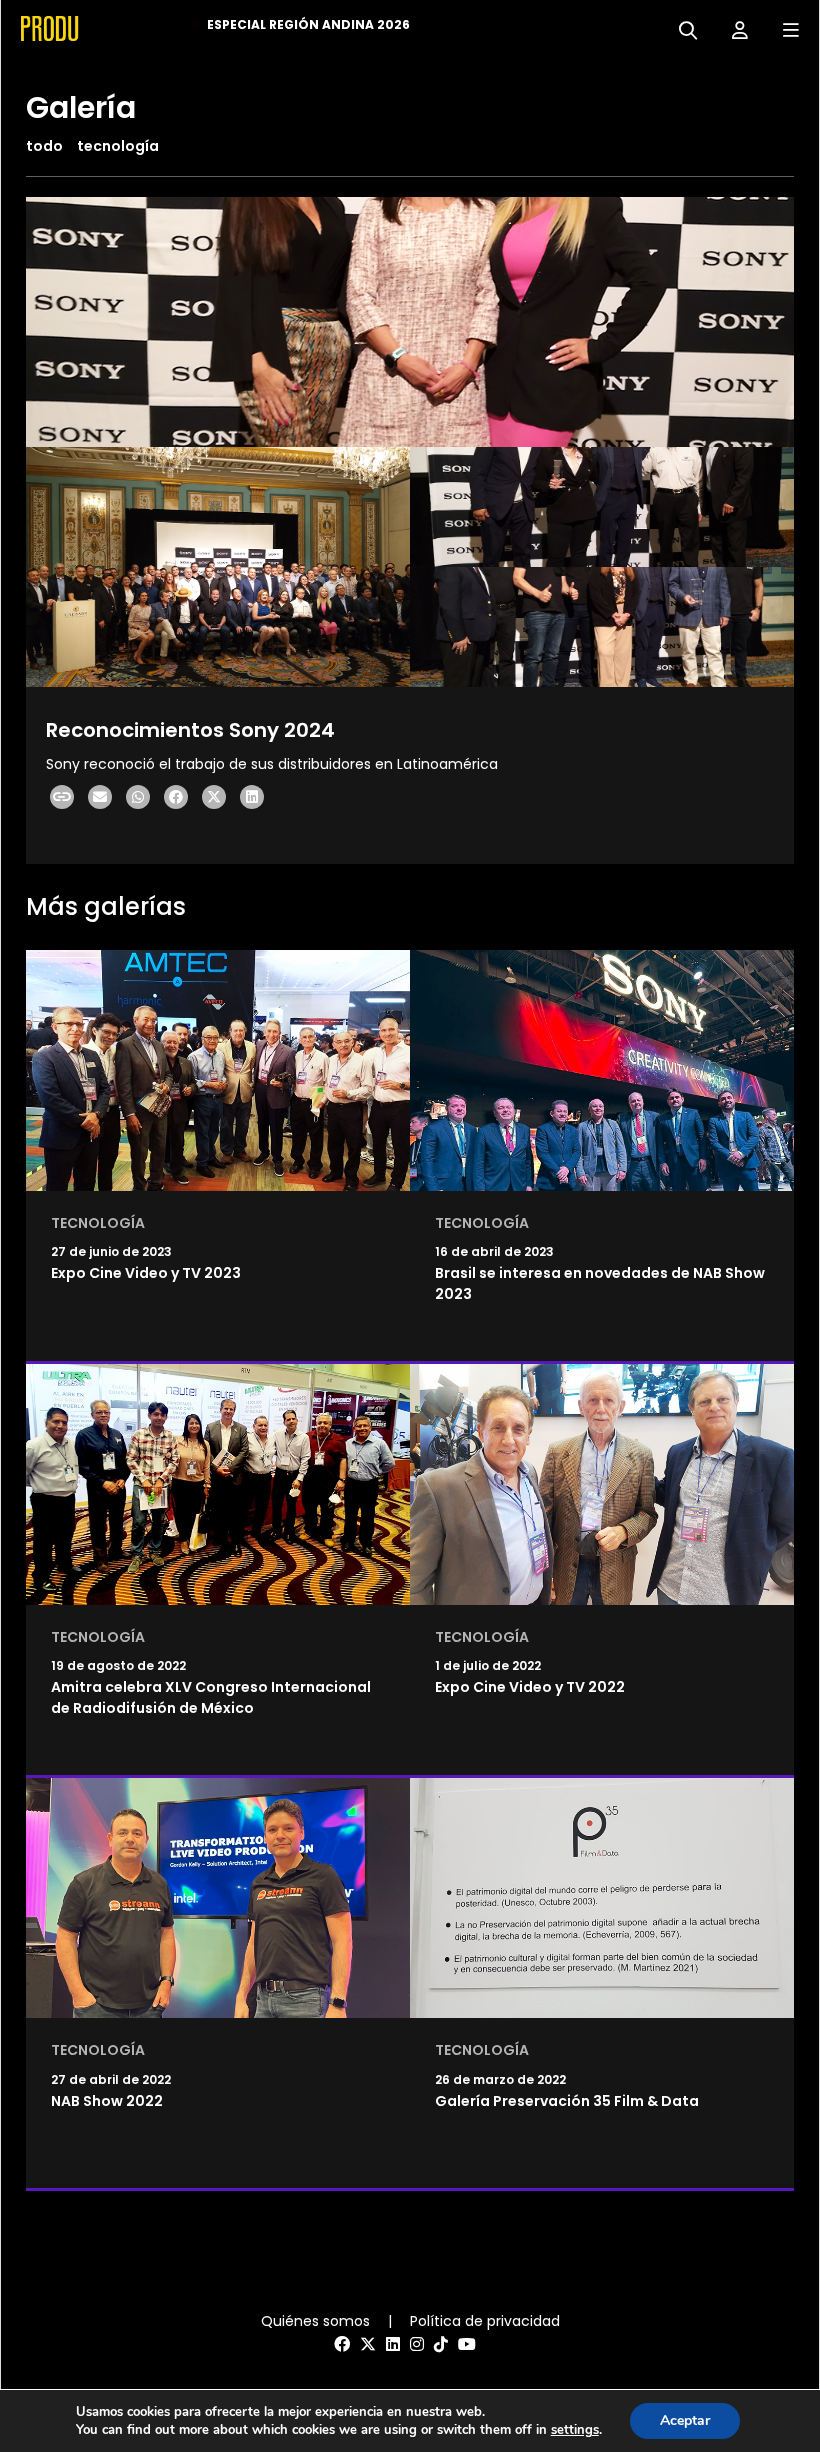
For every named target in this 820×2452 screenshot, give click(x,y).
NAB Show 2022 (107, 2101)
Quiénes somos (315, 2321)
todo (44, 146)
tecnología (118, 146)
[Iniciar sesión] (732, 28)
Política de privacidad (485, 2321)
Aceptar (685, 2420)
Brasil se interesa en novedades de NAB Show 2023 (600, 1283)
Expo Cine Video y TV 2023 (146, 1273)
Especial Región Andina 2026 (308, 24)
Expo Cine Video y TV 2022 (530, 1687)
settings (575, 2430)
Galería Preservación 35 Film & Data (567, 2101)
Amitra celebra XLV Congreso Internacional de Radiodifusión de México (211, 1697)
